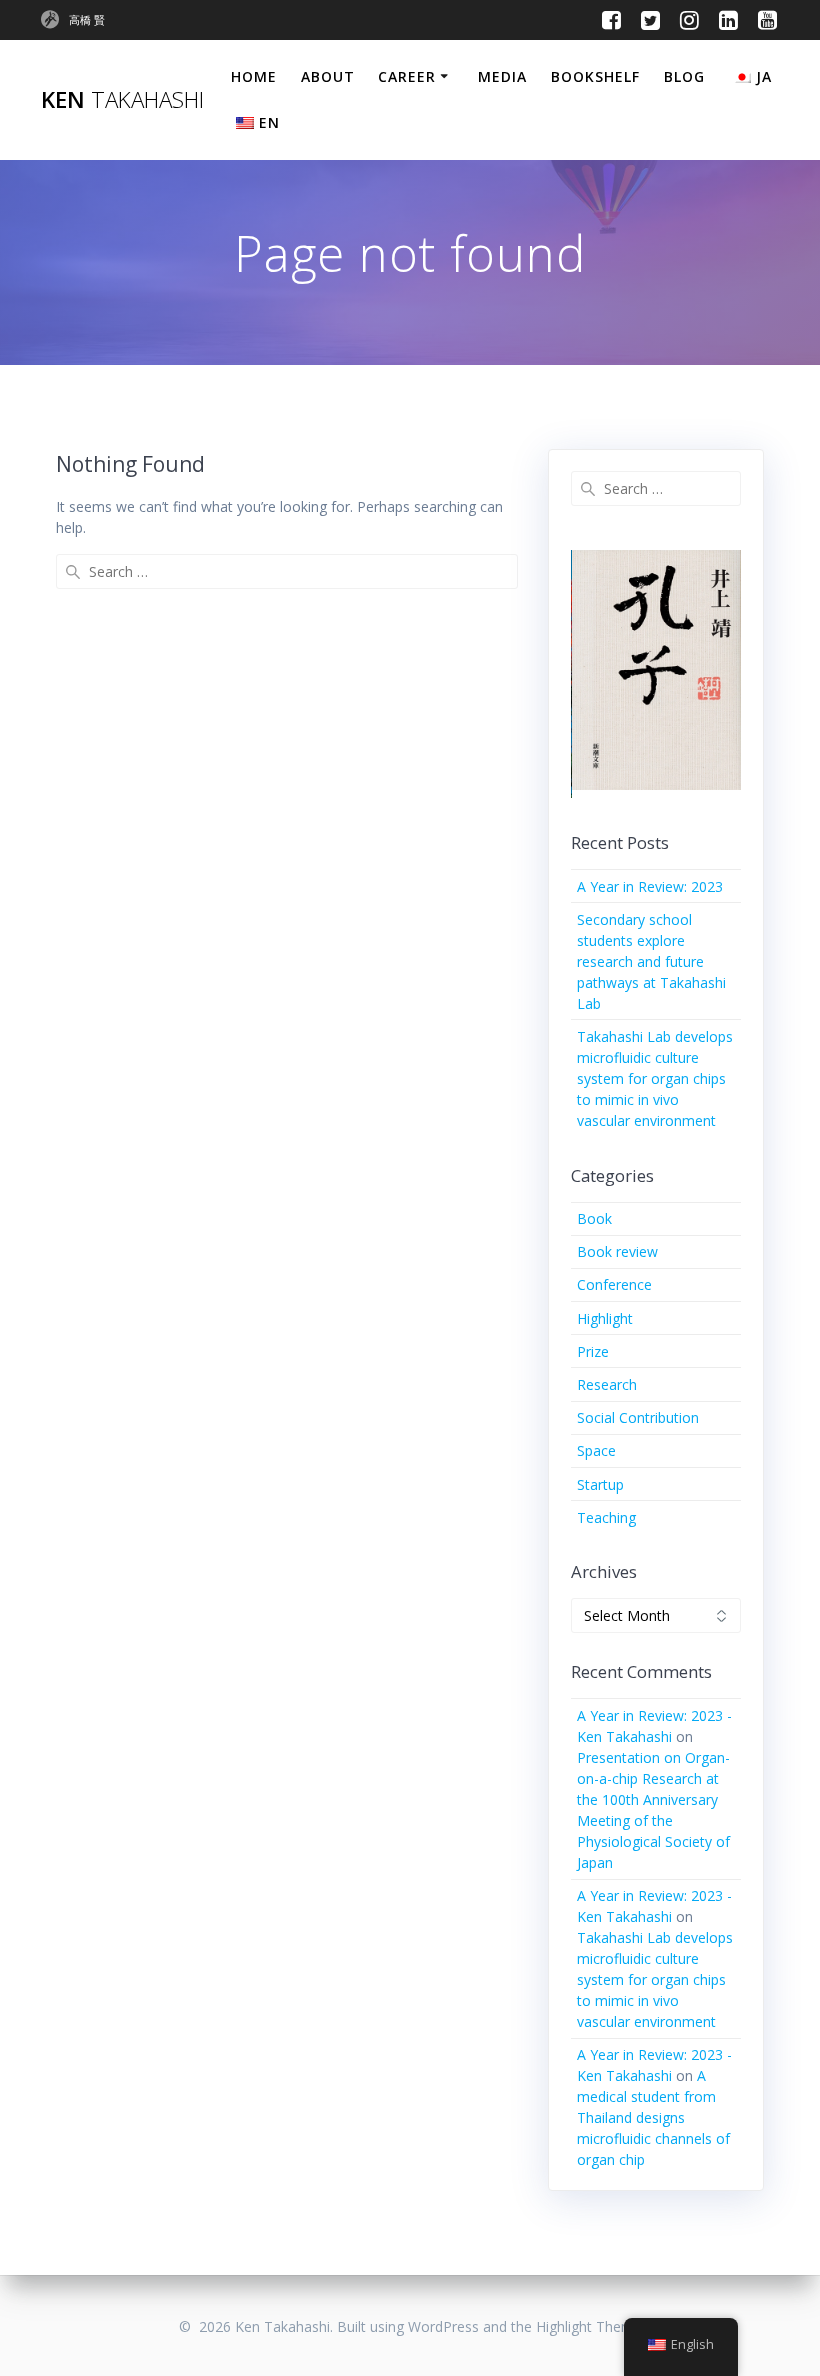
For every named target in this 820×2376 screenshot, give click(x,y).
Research (607, 1384)
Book (594, 1218)
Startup (600, 1484)
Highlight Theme (589, 2326)
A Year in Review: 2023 (650, 886)
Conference (614, 1284)
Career (407, 76)
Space (596, 1450)
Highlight (605, 1318)
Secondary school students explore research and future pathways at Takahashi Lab (651, 961)
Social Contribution (638, 1417)
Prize (593, 1351)
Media (502, 76)
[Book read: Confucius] (656, 670)
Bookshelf (595, 76)
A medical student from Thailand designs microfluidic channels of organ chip (653, 2117)
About (328, 76)
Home (254, 76)
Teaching (606, 1517)
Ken (122, 100)
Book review (617, 1251)
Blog (684, 76)
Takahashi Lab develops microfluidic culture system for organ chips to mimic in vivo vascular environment (655, 1078)
